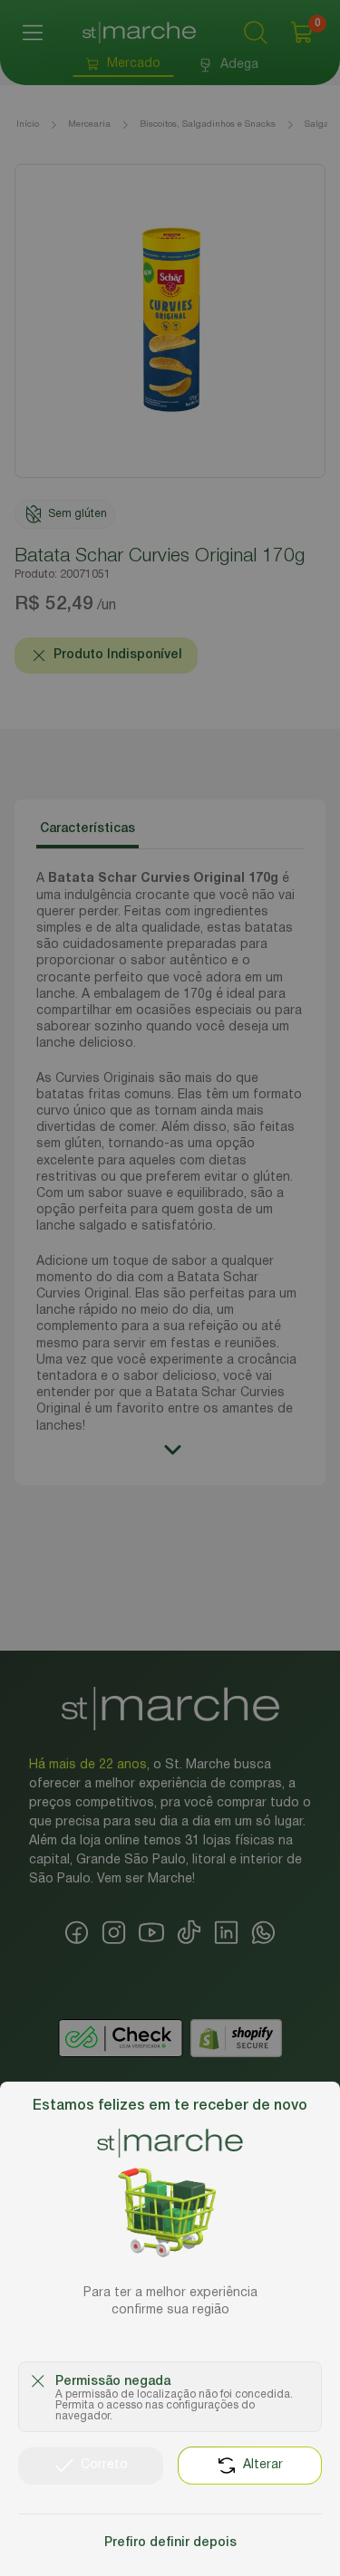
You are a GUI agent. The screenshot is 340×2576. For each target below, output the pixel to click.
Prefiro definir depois (170, 2543)
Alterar (263, 2465)
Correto (104, 2465)
